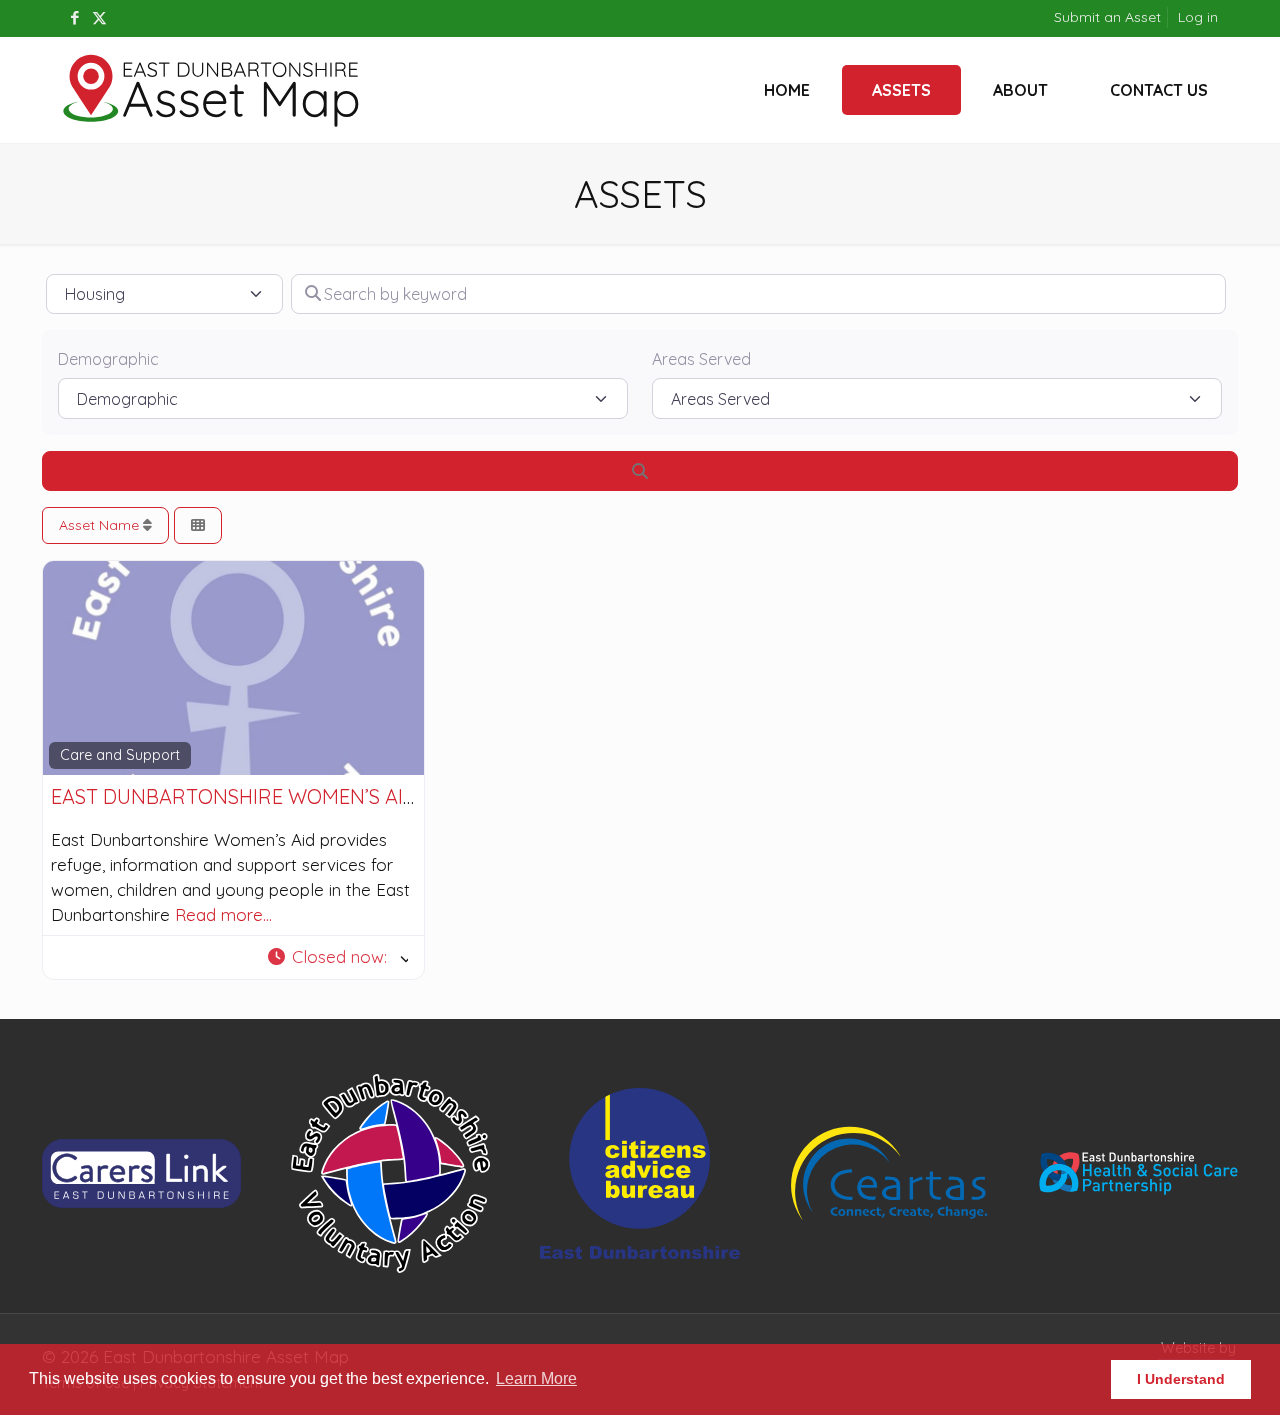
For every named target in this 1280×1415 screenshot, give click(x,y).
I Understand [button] (1181, 1379)
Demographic (108, 359)
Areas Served (701, 359)
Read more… (223, 914)
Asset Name (101, 525)
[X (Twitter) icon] (99, 17)
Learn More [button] (536, 1378)
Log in (1198, 17)
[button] (336, 957)
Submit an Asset (1107, 17)
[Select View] (198, 525)
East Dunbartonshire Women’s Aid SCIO (258, 796)
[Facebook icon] (74, 17)
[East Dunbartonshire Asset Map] (212, 90)
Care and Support (120, 755)
